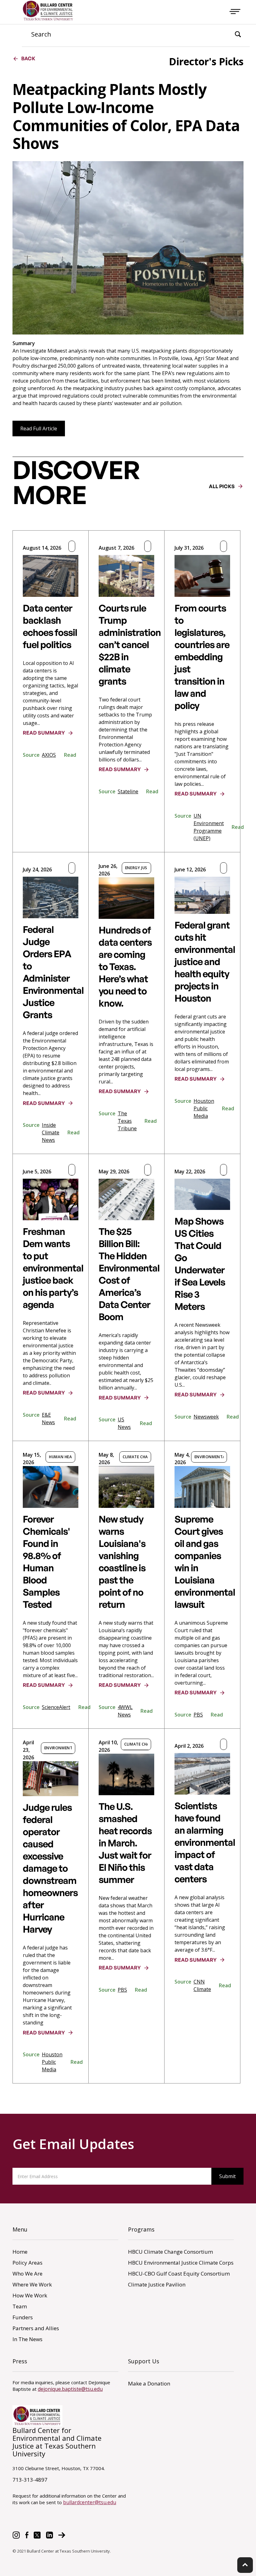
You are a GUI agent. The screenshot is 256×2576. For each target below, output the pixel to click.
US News (124, 1423)
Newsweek (206, 1417)
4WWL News (125, 1711)
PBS (198, 1715)
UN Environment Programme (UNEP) (209, 827)
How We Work (30, 2295)
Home (20, 2252)
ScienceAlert (56, 1707)
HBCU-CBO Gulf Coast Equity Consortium (179, 2274)
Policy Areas (27, 2263)
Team (20, 2306)
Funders (23, 2317)
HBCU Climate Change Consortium (170, 2252)
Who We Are (27, 2274)
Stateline (128, 791)
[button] (235, 11)
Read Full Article (39, 429)
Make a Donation (149, 2383)
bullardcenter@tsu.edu (90, 2502)
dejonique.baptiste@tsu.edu (70, 2389)
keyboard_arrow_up (245, 2565)
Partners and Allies (36, 2328)
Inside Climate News (51, 1132)
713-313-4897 (30, 2480)
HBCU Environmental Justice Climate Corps (181, 2263)
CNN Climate (202, 1985)
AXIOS (49, 755)
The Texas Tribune (127, 1121)
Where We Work (32, 2284)
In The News (27, 2339)
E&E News (48, 1419)
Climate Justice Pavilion (157, 2284)
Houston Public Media (204, 1108)
